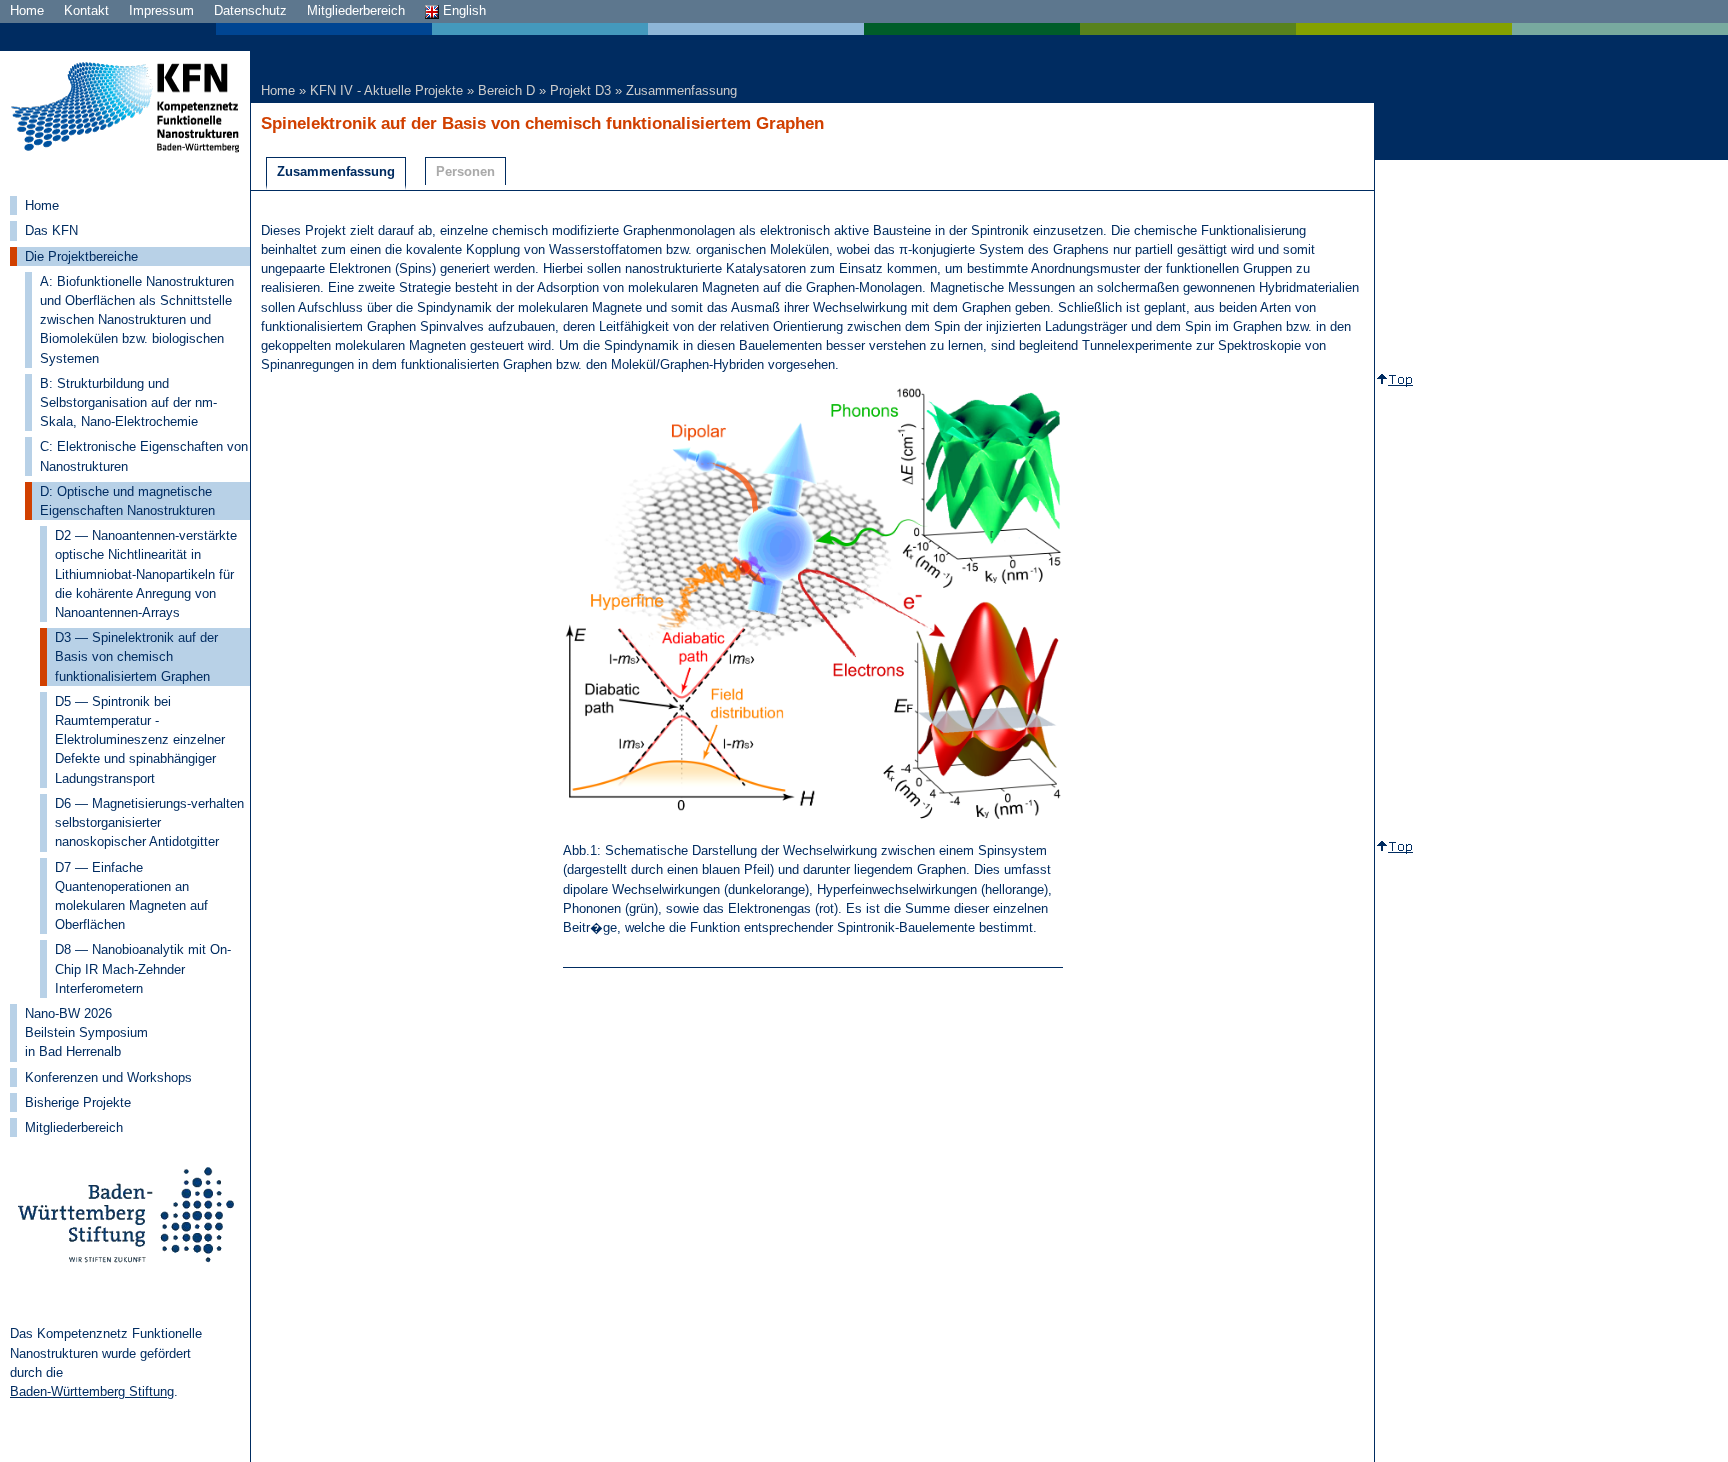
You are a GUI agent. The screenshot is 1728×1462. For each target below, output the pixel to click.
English (462, 10)
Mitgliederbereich (356, 10)
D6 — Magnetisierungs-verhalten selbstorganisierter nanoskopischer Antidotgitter (149, 822)
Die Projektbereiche (81, 256)
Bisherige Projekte (78, 1102)
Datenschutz (250, 10)
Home (27, 10)
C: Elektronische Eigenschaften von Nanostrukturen (144, 456)
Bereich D (506, 90)
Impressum (161, 10)
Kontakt (86, 10)
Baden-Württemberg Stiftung (92, 1391)
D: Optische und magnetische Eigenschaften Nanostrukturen (127, 501)
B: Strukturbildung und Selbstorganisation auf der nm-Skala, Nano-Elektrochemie (128, 402)
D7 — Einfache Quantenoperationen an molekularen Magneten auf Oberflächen (131, 896)
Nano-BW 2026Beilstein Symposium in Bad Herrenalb (86, 1032)
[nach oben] (1399, 380)
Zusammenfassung (681, 90)
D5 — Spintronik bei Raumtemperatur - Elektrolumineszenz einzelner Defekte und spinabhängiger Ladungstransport (140, 740)
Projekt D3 (580, 90)
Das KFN (51, 230)
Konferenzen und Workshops (108, 1077)
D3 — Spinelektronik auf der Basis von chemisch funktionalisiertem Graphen (136, 656)
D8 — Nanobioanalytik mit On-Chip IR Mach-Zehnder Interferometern (143, 968)
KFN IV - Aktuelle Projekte (386, 90)
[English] (864, 29)
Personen (465, 171)
